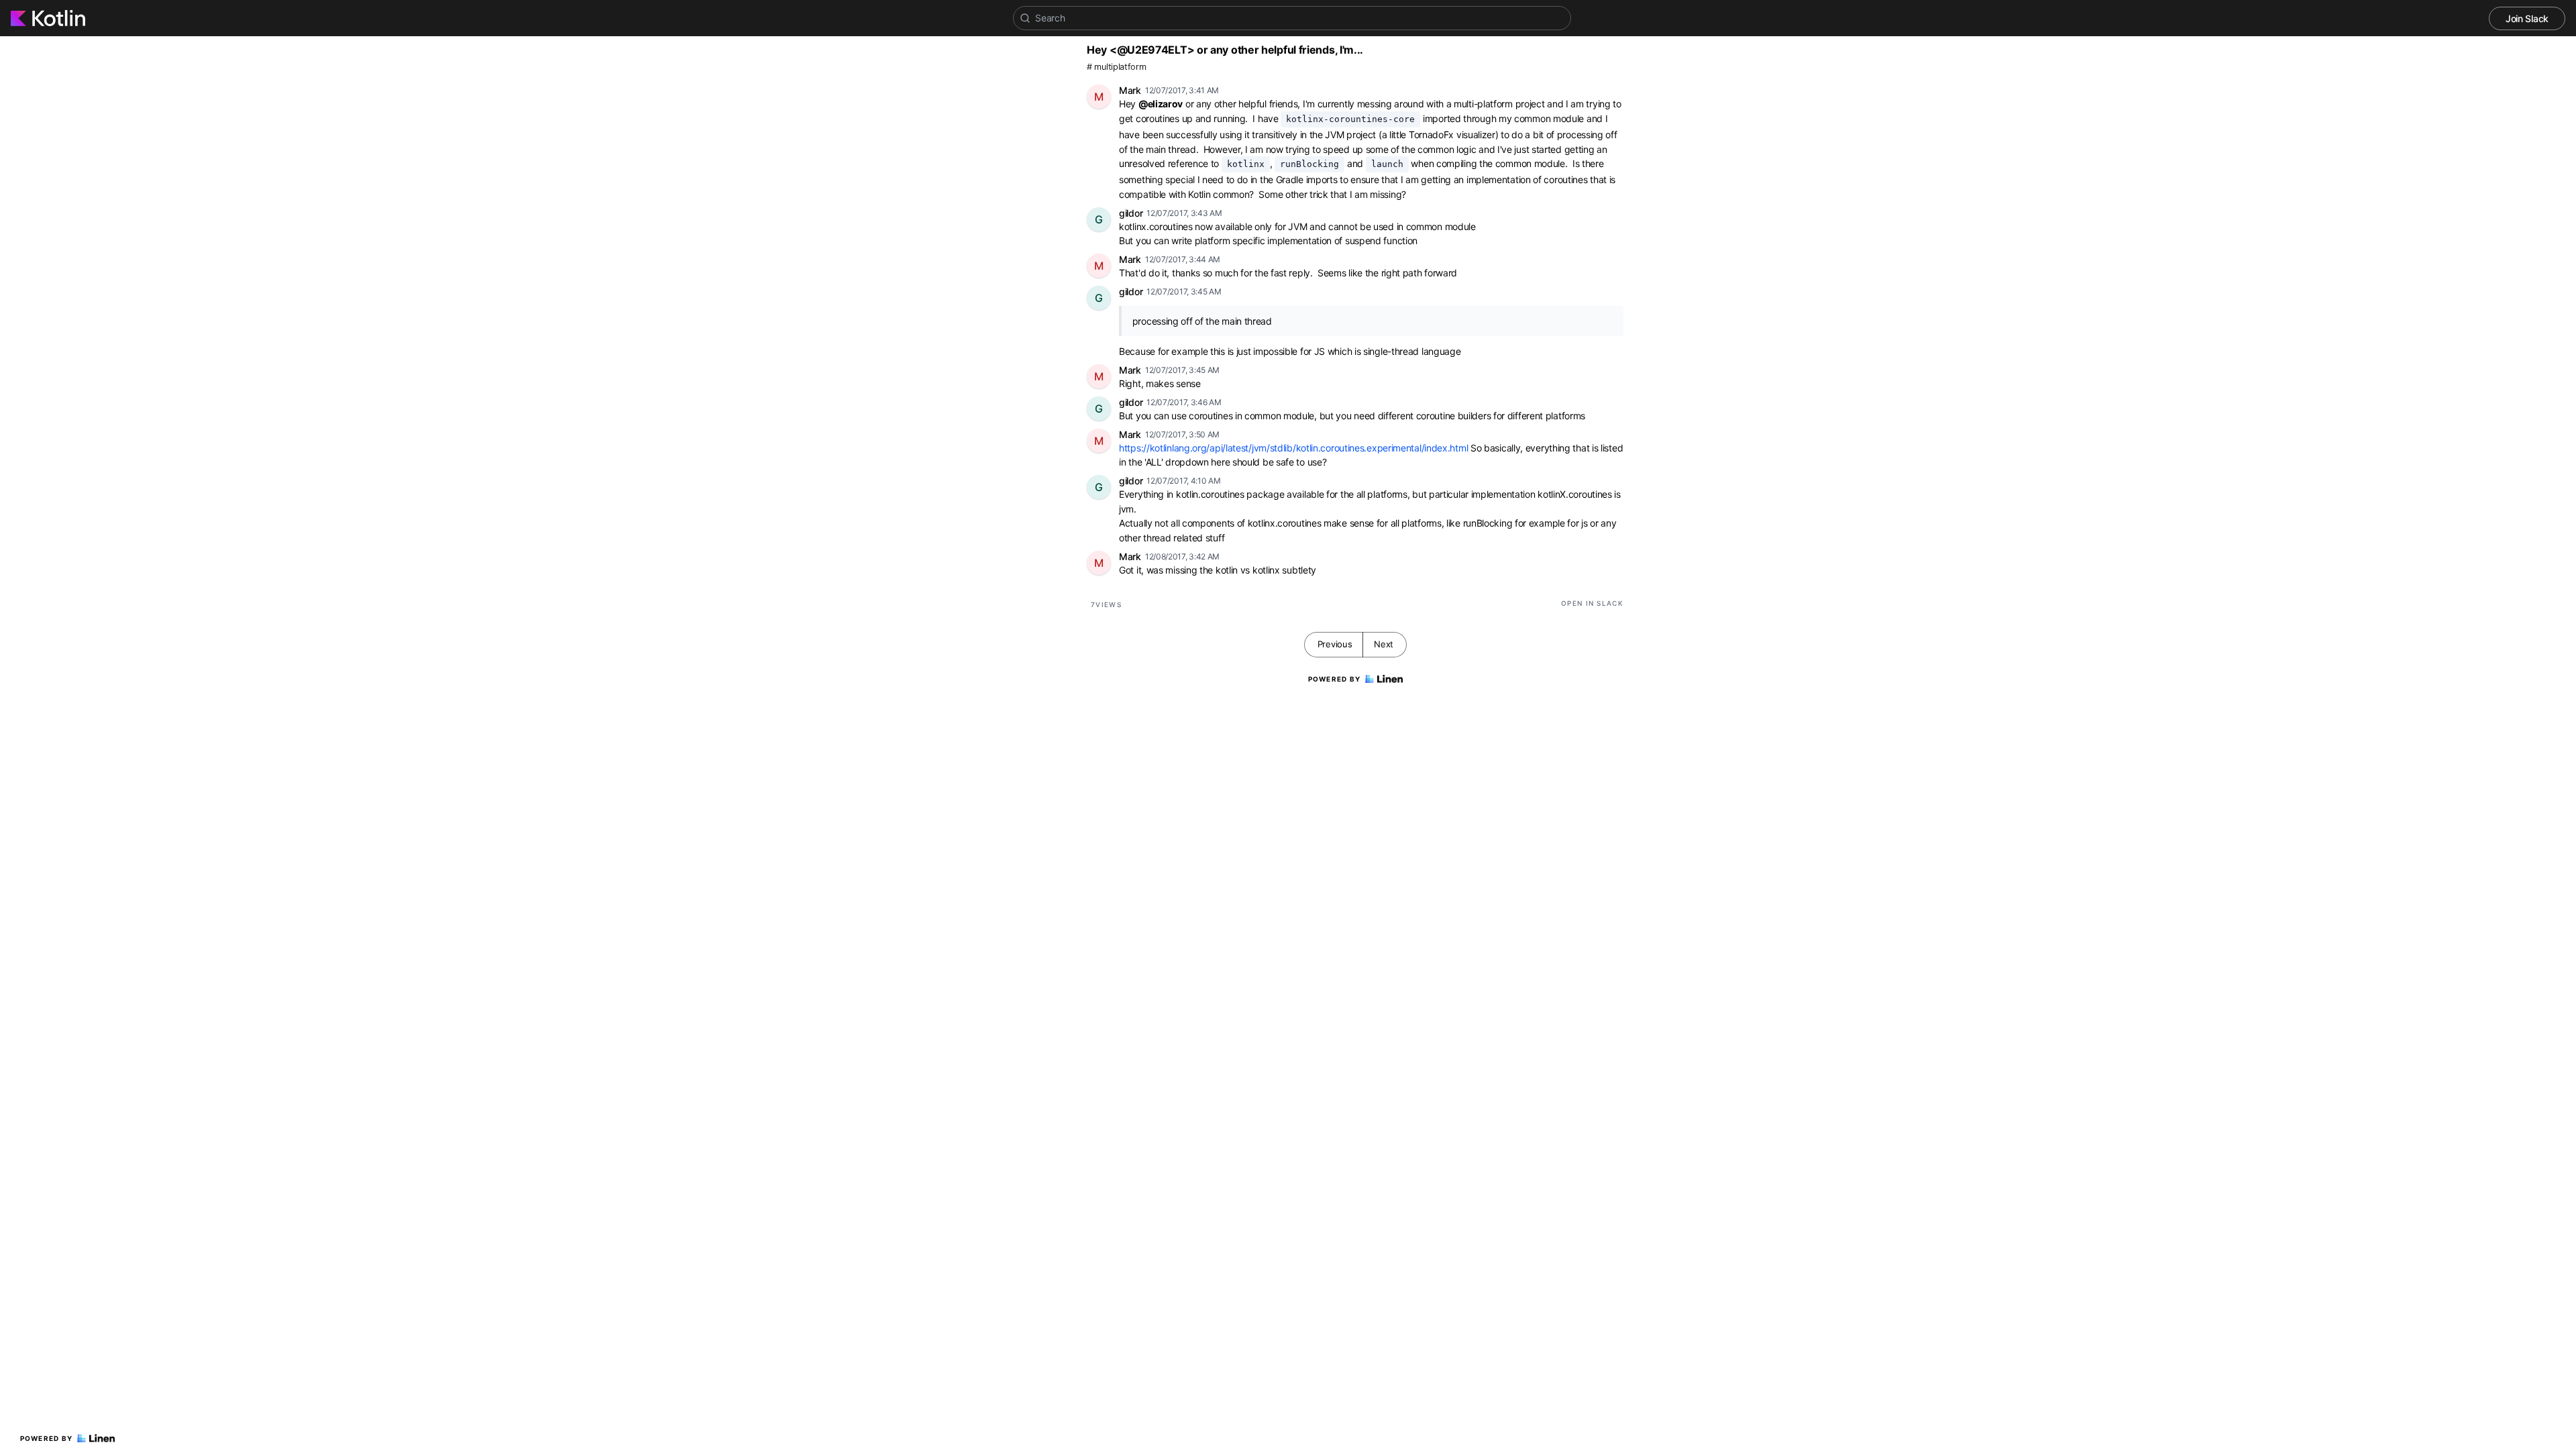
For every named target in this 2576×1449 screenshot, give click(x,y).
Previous (1335, 644)
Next (1384, 644)
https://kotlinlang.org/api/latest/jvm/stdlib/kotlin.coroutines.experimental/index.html (1293, 448)
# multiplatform (1117, 67)
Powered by (47, 1438)
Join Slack (2527, 18)
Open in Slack (1592, 603)
